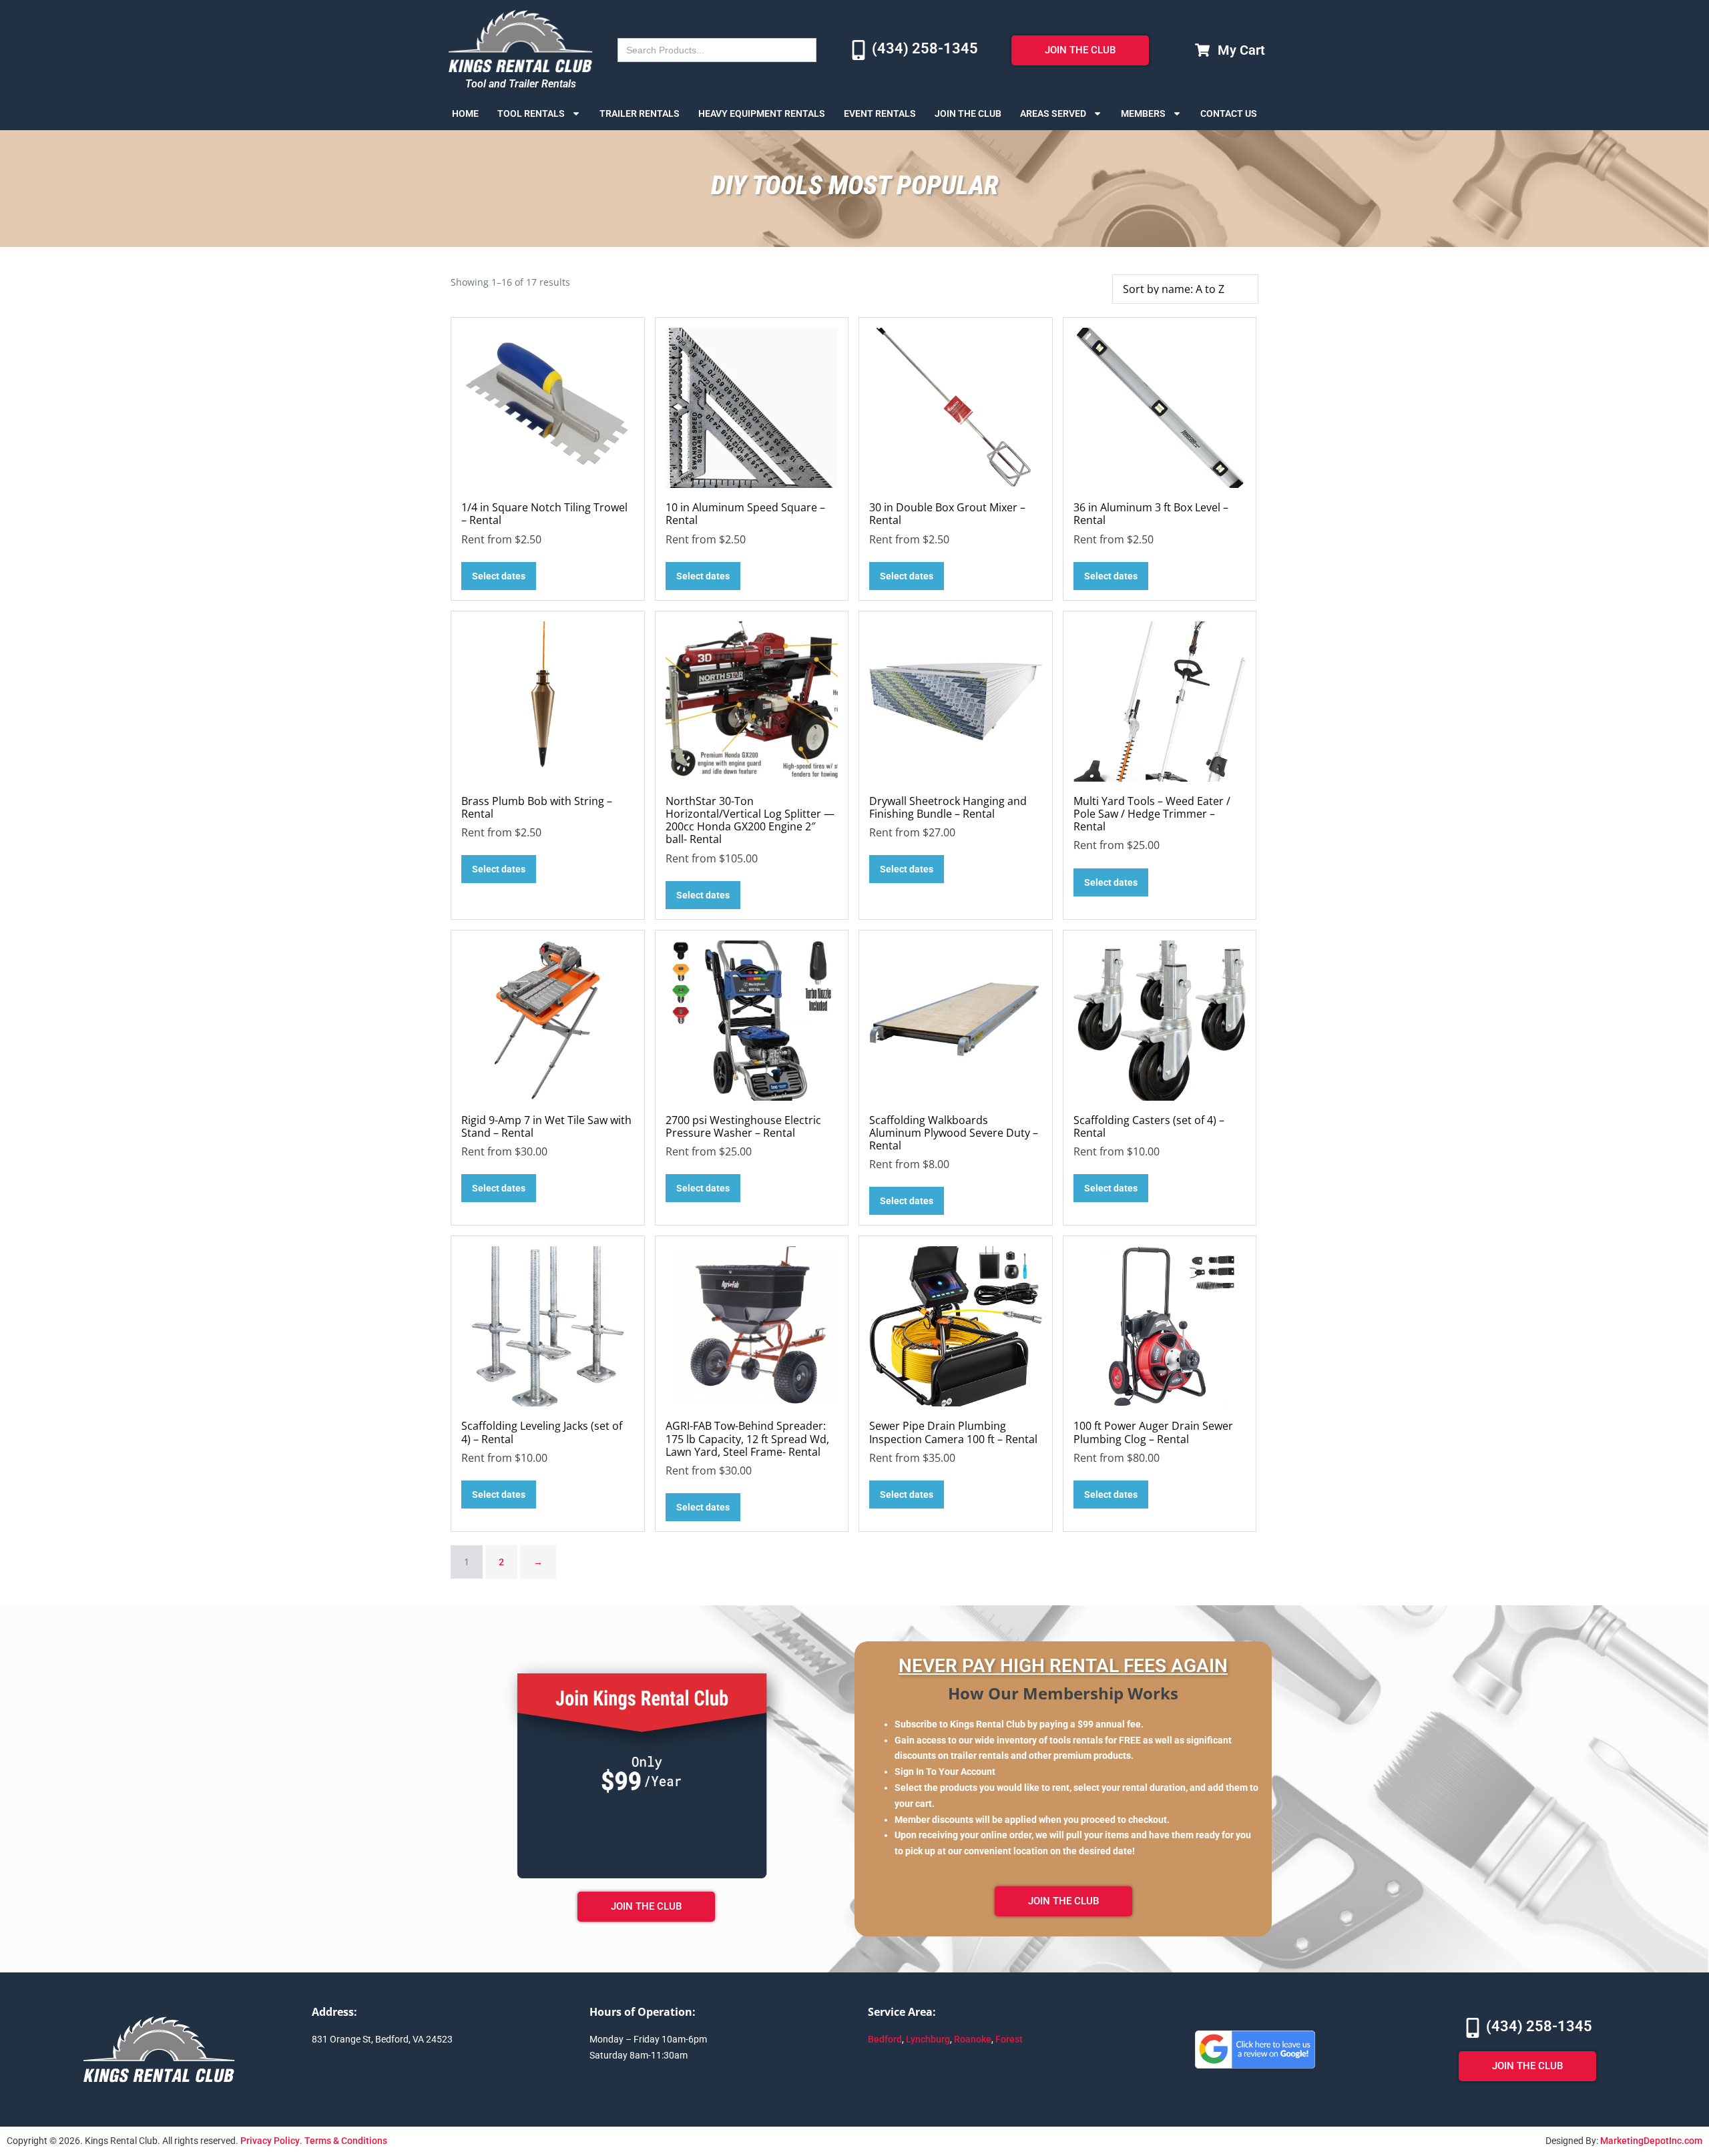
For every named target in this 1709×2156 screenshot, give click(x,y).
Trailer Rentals (640, 113)
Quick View (547, 470)
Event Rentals (880, 113)
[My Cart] (1202, 50)
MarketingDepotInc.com (1651, 2141)
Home (465, 113)
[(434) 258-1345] (859, 50)
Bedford (885, 2039)
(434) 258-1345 (925, 48)
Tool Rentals (531, 113)
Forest (1009, 2039)
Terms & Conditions (346, 2141)
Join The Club (968, 113)
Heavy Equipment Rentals (762, 113)
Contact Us (1229, 113)
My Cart (1241, 50)
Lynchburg (928, 2039)
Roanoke (973, 2039)
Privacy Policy (270, 2141)
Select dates (499, 576)
